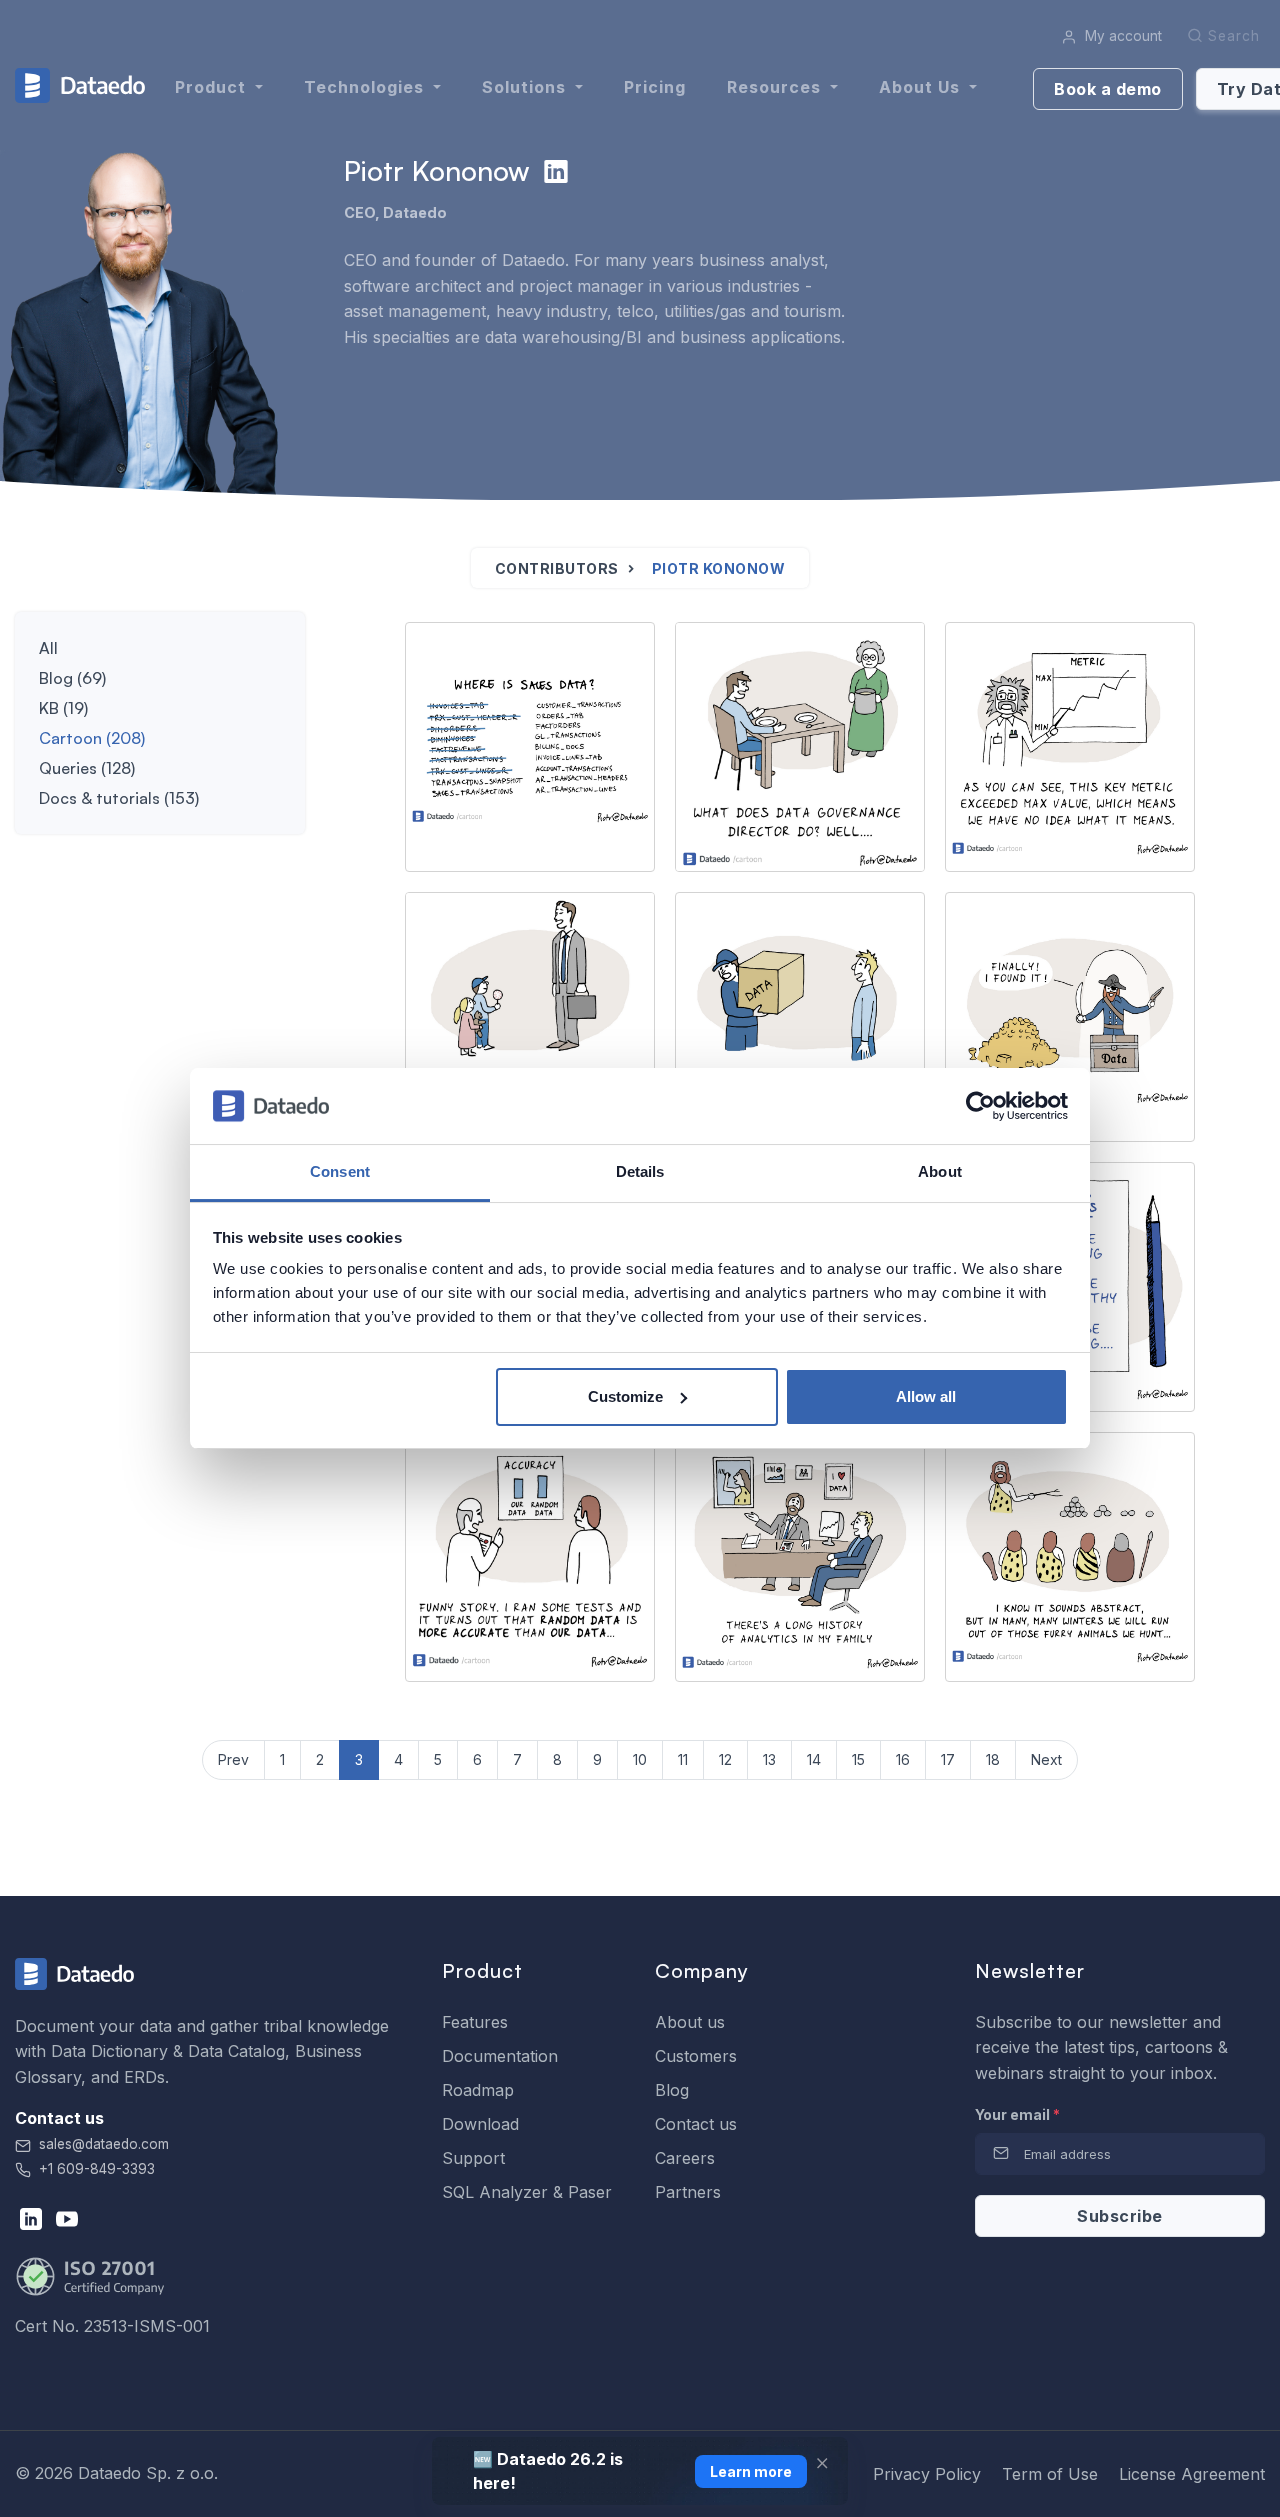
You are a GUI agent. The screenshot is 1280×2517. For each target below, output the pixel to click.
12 (725, 1759)
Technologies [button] (366, 87)
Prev (233, 1759)
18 (993, 1759)
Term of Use (1050, 2474)
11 (683, 1759)
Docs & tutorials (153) (119, 798)
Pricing (655, 87)
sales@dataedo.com (104, 2144)
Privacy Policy (927, 2474)
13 (769, 1759)
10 (640, 1759)
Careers (685, 2158)
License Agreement (1192, 2474)
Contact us (696, 2124)
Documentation (500, 2056)
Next (1046, 1759)
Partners (688, 2192)
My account (1121, 36)
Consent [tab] (340, 1171)
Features (475, 2022)
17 (948, 1759)
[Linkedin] (556, 170)
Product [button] (213, 87)
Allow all (926, 1396)
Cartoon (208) (92, 738)
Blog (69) (72, 678)
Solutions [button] (526, 87)
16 (903, 1759)
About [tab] (940, 1171)
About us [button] (922, 87)
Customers (696, 2056)
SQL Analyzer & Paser (527, 2192)
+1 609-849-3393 (95, 2169)
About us (690, 2022)
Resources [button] (776, 87)
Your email (1017, 2114)
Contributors (557, 568)
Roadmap (478, 2090)
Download (480, 2124)
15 (858, 1759)
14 (814, 1759)
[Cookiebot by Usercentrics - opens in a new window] (980, 1106)
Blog (672, 2090)
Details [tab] (640, 1171)
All (48, 648)
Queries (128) (87, 768)
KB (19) (63, 708)
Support (473, 2158)
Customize (625, 1396)
